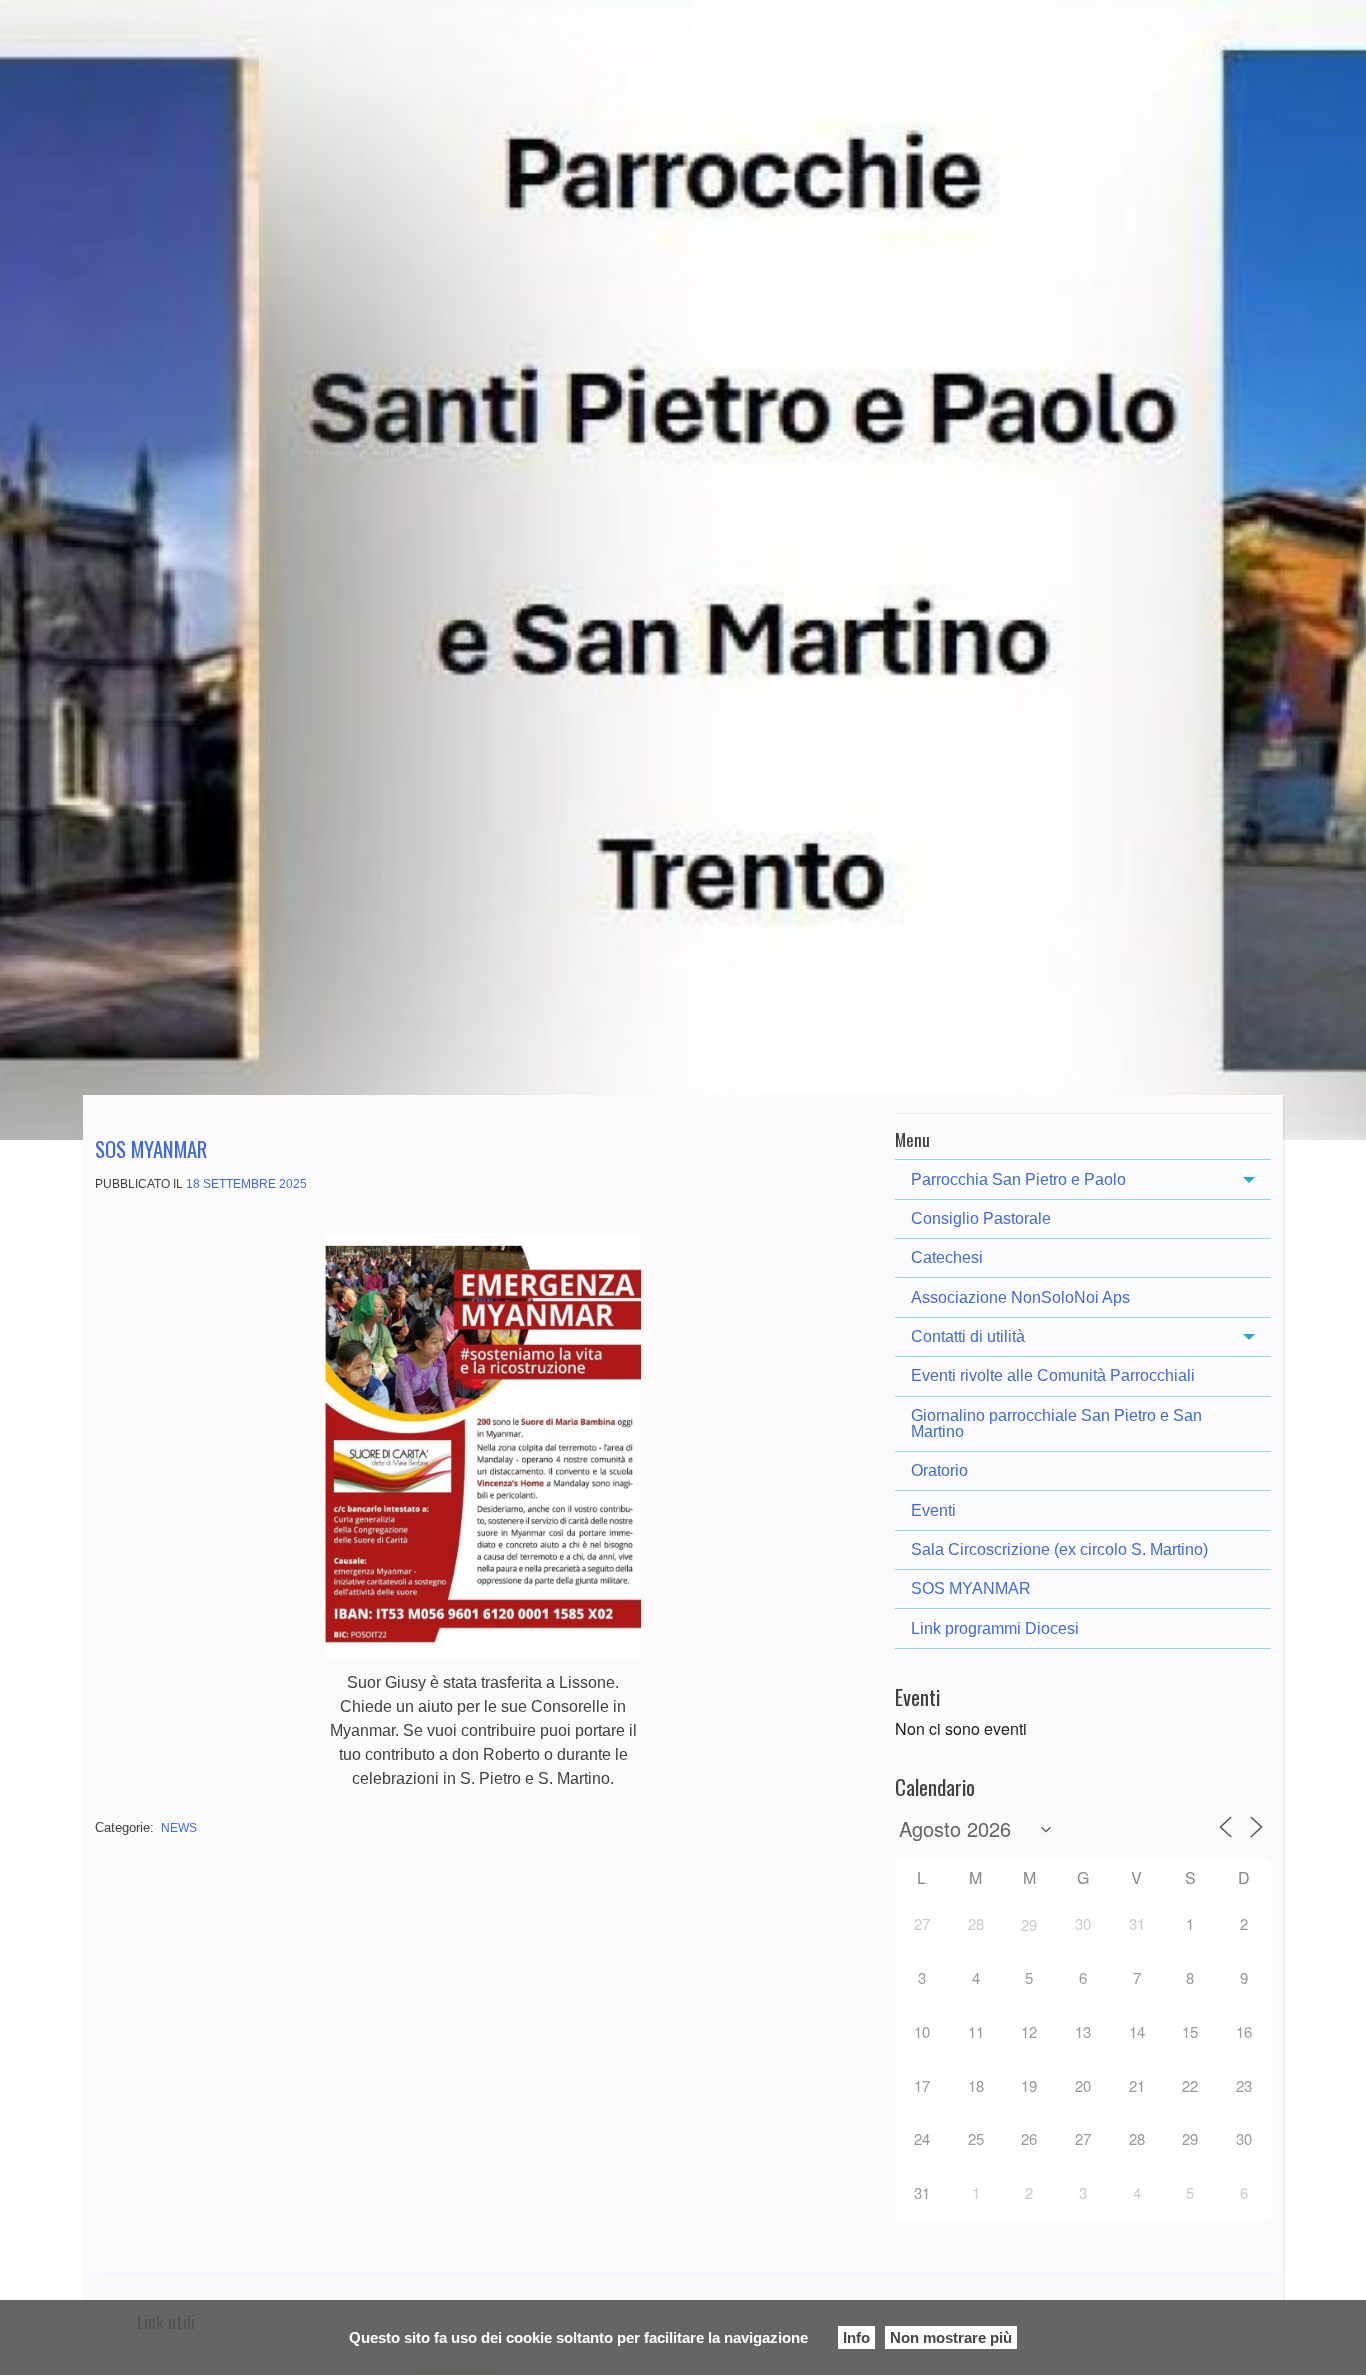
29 (1029, 1924)
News (179, 1828)
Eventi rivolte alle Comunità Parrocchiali (1053, 1375)
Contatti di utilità (968, 1336)
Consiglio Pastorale (981, 1218)
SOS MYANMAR (151, 1148)
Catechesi (947, 1257)
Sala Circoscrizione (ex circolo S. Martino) (1059, 1549)
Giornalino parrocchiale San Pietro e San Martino (1056, 1423)
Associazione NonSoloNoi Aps (1020, 1297)
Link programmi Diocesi (995, 1628)
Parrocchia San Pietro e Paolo (1018, 1179)
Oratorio (939, 1470)
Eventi (933, 1510)
